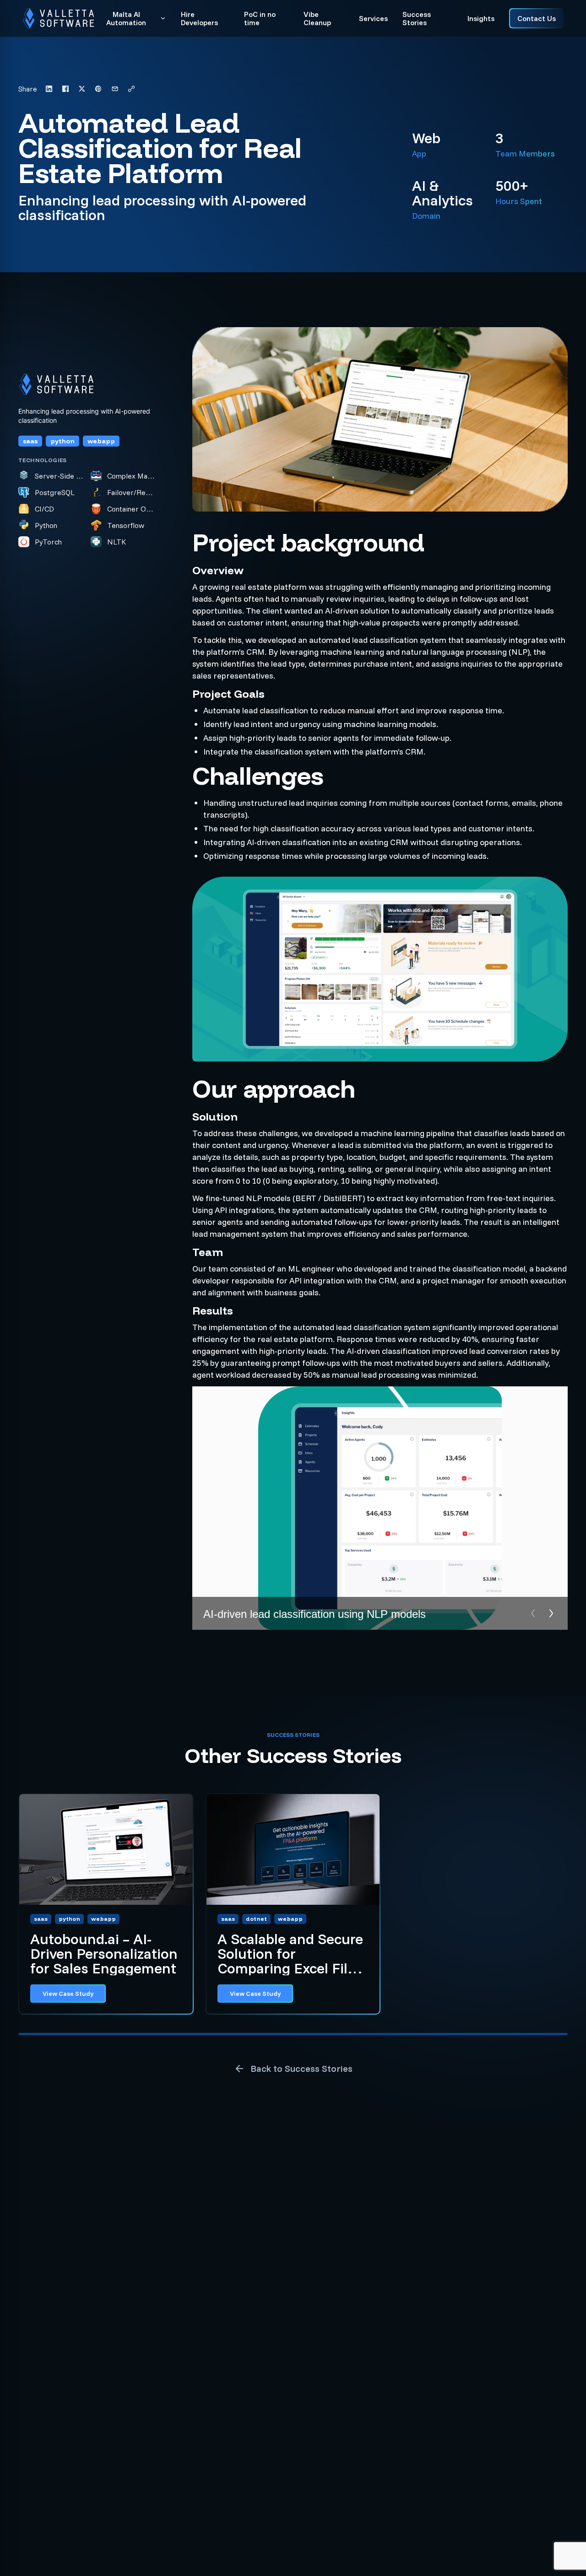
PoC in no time (260, 19)
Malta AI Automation (126, 19)
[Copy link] (131, 89)
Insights (481, 18)
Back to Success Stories (301, 2068)
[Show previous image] (533, 1613)
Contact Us (537, 18)
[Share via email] (115, 89)
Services (373, 18)
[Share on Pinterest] (98, 89)
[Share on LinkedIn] (49, 89)
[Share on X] (82, 89)
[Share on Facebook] (65, 89)
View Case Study (68, 1994)
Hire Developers (199, 19)
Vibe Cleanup (317, 19)
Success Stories (417, 19)
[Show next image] (551, 1613)
